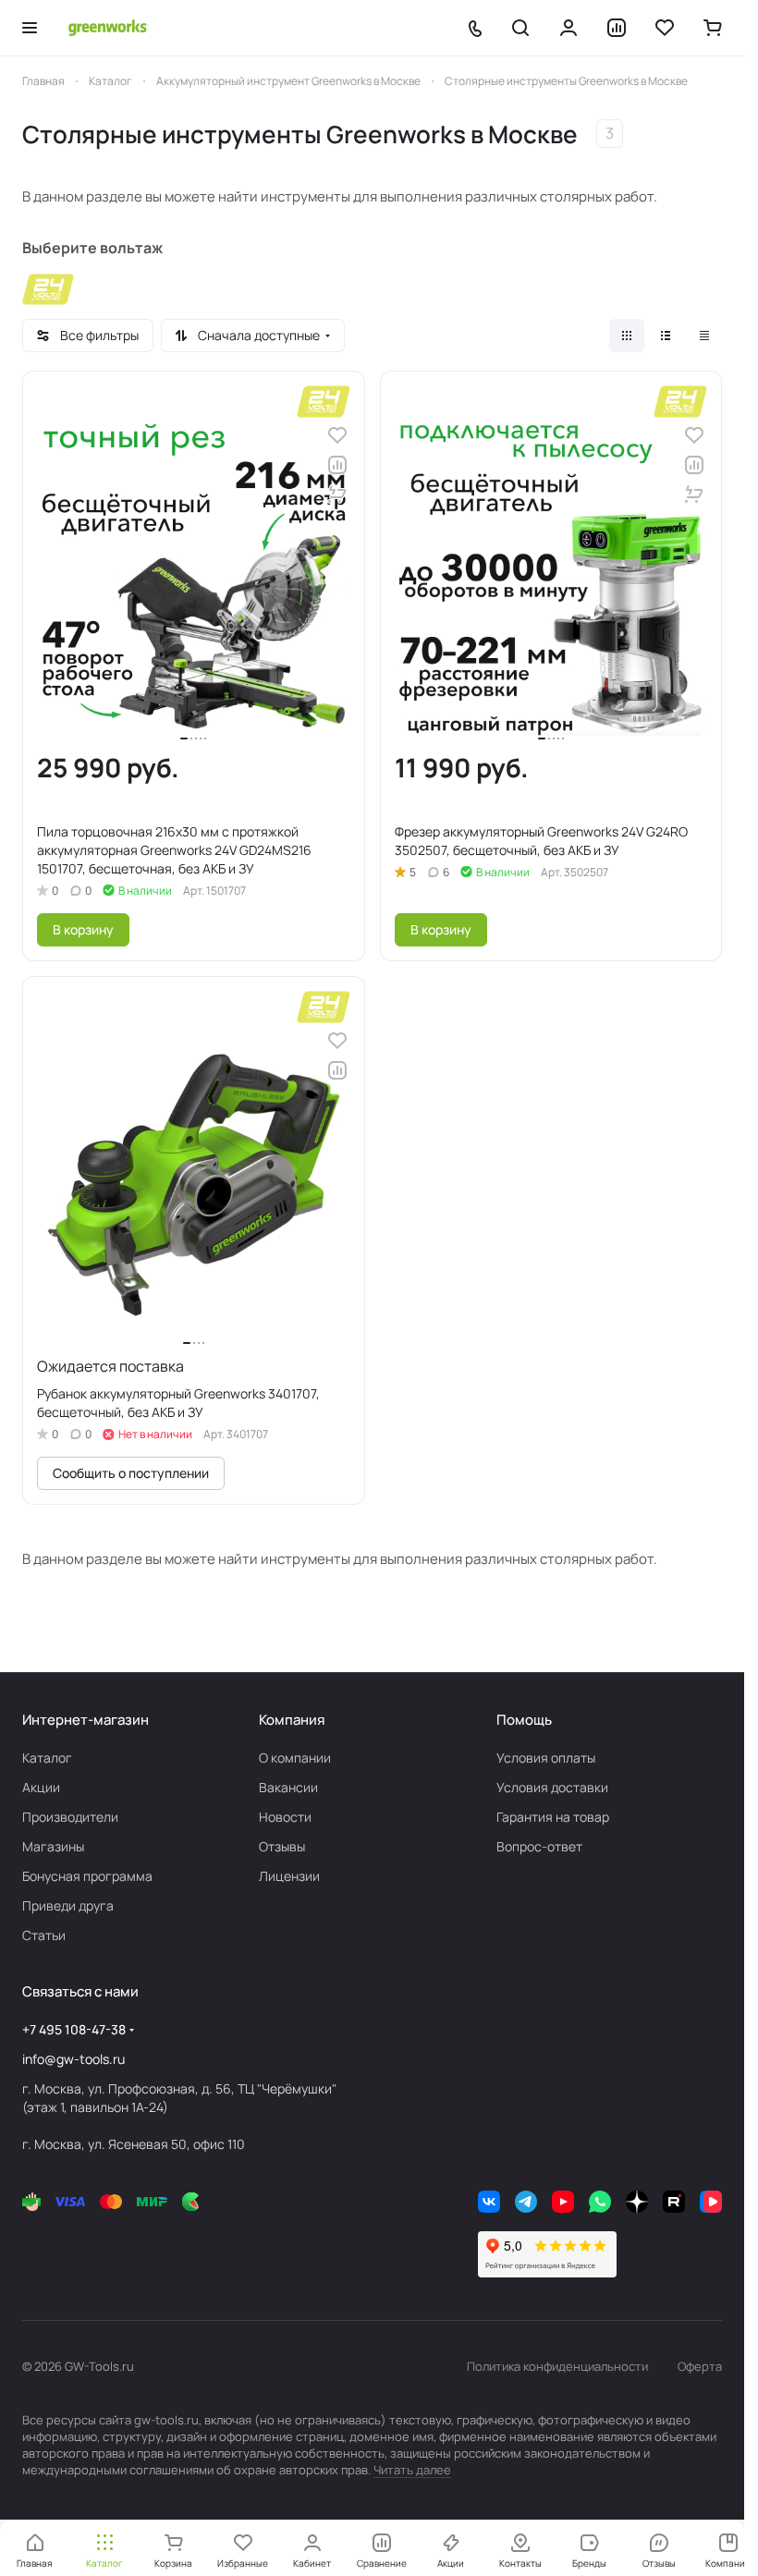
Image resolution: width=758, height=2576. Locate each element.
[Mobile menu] (30, 28)
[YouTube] (563, 2202)
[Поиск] (520, 28)
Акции (41, 1787)
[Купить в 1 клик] (337, 494)
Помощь (524, 1720)
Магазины (53, 1846)
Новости (285, 1817)
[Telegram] (526, 2202)
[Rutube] (674, 2202)
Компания (292, 1720)
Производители (70, 1817)
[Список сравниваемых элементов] (617, 28)
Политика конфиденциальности (557, 2366)
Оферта (700, 2366)
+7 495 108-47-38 (74, 2029)
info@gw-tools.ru (73, 2059)
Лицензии (289, 1876)
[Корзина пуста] (713, 28)
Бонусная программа (87, 1876)
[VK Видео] (711, 2202)
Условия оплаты (546, 1758)
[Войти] (568, 28)
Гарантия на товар (553, 1817)
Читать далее (412, 2470)
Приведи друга (68, 1905)
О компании (295, 1758)
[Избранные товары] (665, 28)
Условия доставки (552, 1787)
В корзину (83, 929)
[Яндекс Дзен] (637, 2202)
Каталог (47, 1758)
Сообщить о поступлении (131, 1473)
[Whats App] (600, 2202)
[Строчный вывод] (666, 336)
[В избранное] (337, 435)
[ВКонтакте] (489, 2202)
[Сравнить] (337, 465)
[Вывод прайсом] (704, 336)
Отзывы (282, 1846)
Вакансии (288, 1787)
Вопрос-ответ (539, 1846)
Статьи (44, 1935)
